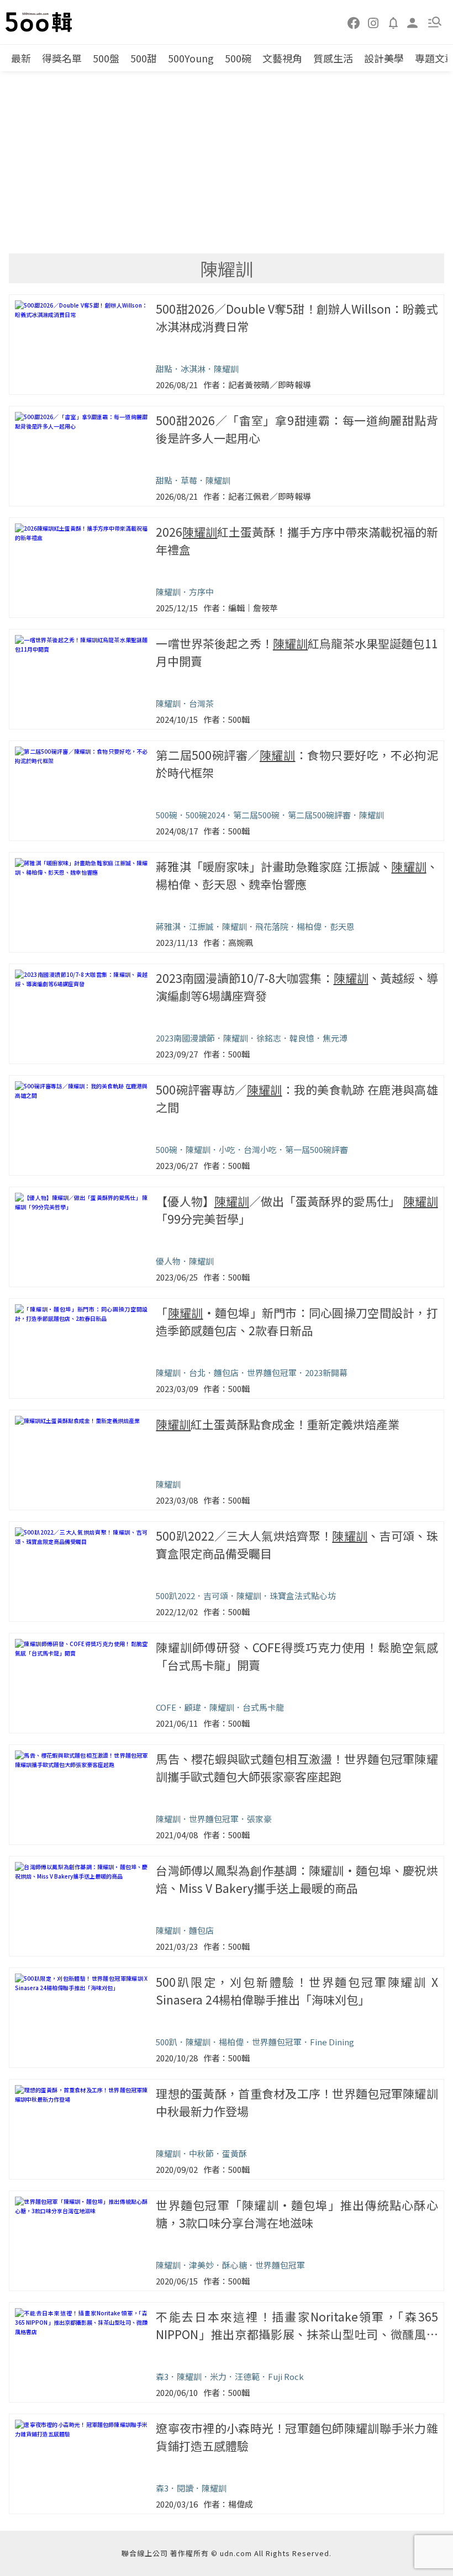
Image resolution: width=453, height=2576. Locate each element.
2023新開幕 (326, 1372)
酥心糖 (235, 2265)
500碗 (238, 58)
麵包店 (226, 1372)
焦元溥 (335, 1038)
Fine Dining (332, 2042)
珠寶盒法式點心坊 (303, 1596)
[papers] (393, 22)
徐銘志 (269, 1038)
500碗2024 (205, 815)
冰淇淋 (193, 369)
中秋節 (201, 2153)
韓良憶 (302, 1038)
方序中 (201, 592)
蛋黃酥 (235, 2153)
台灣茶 (201, 703)
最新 (21, 58)
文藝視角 (282, 58)
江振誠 (201, 926)
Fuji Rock (286, 2376)
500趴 (167, 2042)
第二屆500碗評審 (319, 815)
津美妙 (201, 2265)
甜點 (164, 369)
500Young (191, 58)
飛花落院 (272, 926)
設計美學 (384, 58)
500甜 (144, 58)
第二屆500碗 (256, 815)
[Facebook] (354, 22)
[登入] (413, 22)
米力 (218, 2376)
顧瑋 (193, 1707)
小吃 (227, 1149)
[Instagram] (373, 22)
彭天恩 (342, 926)
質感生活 (333, 58)
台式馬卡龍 (263, 1707)
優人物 (168, 1261)
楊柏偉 (309, 926)
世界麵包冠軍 (272, 1372)
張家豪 (259, 1819)
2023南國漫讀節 (185, 1038)
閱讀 (185, 2488)
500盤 (106, 58)
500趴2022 (175, 1596)
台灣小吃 (260, 1149)
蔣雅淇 (168, 926)
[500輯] (40, 22)
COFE (166, 1707)
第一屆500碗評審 (317, 1149)
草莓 (189, 480)
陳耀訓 (226, 369)
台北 (197, 1372)
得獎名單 (62, 58)
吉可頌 (216, 1596)
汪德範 (247, 2376)
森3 (162, 2376)
